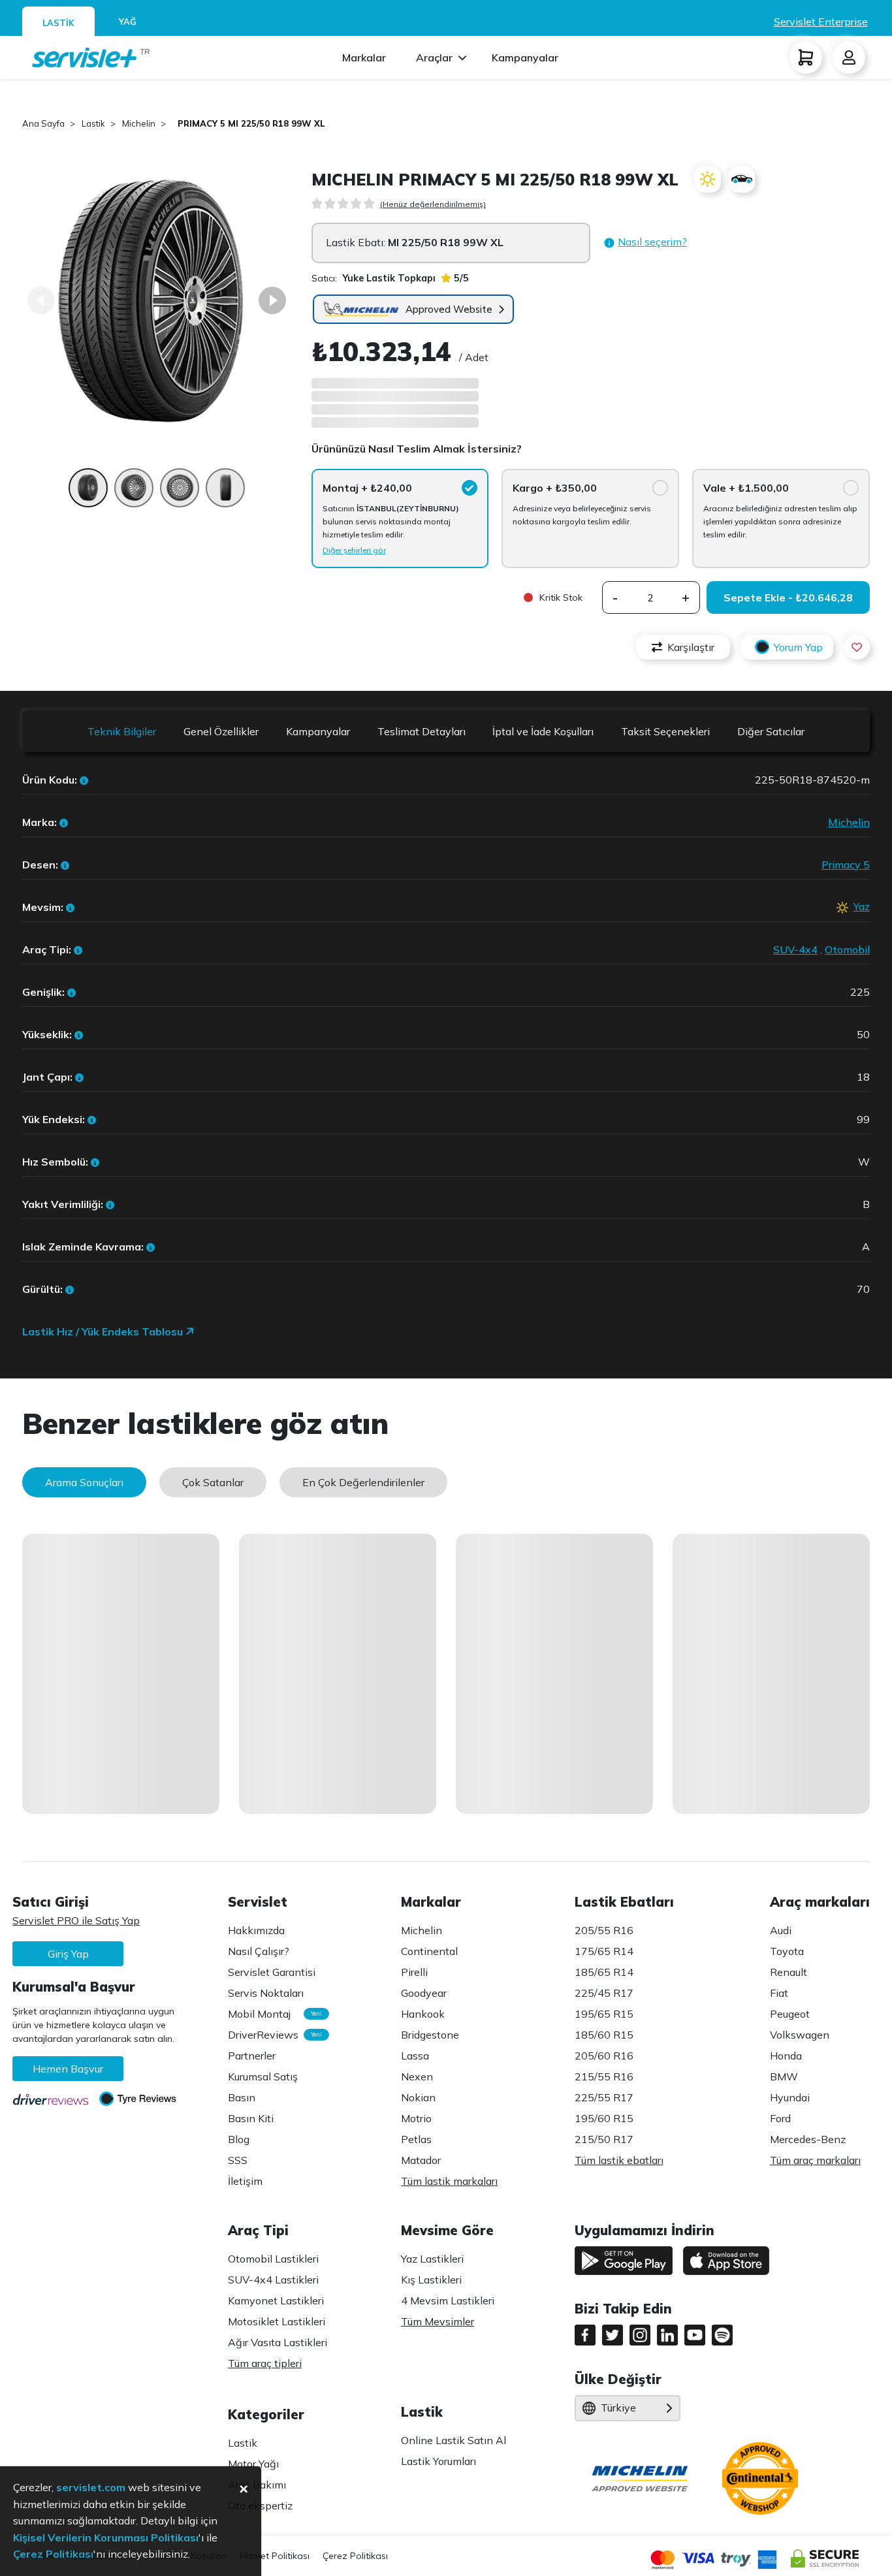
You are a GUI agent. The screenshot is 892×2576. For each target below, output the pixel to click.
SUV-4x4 (795, 949)
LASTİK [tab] (58, 23)
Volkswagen (800, 2035)
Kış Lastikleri (431, 2280)
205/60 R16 (604, 2056)
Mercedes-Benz (808, 2139)
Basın (242, 2097)
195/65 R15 (604, 2014)
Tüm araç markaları (815, 2160)
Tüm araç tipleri (265, 2363)
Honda (786, 2056)
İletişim (245, 2181)
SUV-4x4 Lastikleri (273, 2280)
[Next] (272, 300)
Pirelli (414, 1972)
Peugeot (790, 2014)
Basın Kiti (251, 2118)
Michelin (849, 822)
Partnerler (252, 2056)
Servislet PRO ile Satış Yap (76, 1920)
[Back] (41, 300)
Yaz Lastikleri (432, 2259)
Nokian (418, 2097)
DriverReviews (272, 2035)
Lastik (243, 2443)
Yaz (862, 906)
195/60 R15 (604, 2118)
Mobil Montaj (272, 2014)
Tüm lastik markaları (449, 2181)
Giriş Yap (68, 1954)
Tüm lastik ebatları (619, 2160)
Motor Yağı (253, 2464)
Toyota (787, 1951)
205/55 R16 (604, 1930)
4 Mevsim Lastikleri (448, 2300)
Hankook (423, 2014)
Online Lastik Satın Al (454, 2440)
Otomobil (847, 949)
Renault (788, 1972)
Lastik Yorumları (438, 2461)
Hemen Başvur (68, 2069)
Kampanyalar (525, 57)
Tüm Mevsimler (438, 2321)
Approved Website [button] (449, 309)
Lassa (415, 2056)
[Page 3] (180, 494)
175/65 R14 (604, 1951)
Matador (421, 2160)
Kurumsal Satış (263, 2076)
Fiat (779, 1993)
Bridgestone (430, 2035)
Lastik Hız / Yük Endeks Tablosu (104, 1331)
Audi (781, 1930)
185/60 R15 (604, 2035)
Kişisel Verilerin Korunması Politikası (106, 2537)
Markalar (364, 57)
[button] (645, 243)
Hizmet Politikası (275, 2556)
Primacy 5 (846, 865)
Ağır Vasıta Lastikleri (278, 2342)
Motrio (416, 2118)
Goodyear (424, 1993)
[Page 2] (134, 494)
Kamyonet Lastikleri (276, 2300)
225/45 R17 (604, 1993)
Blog (239, 2139)
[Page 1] (88, 494)
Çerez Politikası (355, 2556)
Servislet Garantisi (272, 1972)
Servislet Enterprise (821, 22)
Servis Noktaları (266, 1993)
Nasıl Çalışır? (259, 1951)
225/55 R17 (604, 2097)
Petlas (416, 2139)
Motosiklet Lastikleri (277, 2321)
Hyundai (790, 2097)
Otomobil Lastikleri (273, 2259)
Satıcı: (374, 278)
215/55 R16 (604, 2076)
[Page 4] (225, 494)
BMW (784, 2076)
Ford (780, 2118)
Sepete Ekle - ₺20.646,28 (788, 597)
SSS (238, 2160)
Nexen (417, 2076)
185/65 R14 (604, 1972)
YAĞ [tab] (128, 22)
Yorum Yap (798, 647)
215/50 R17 (604, 2139)
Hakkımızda (256, 1930)
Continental (429, 1951)
